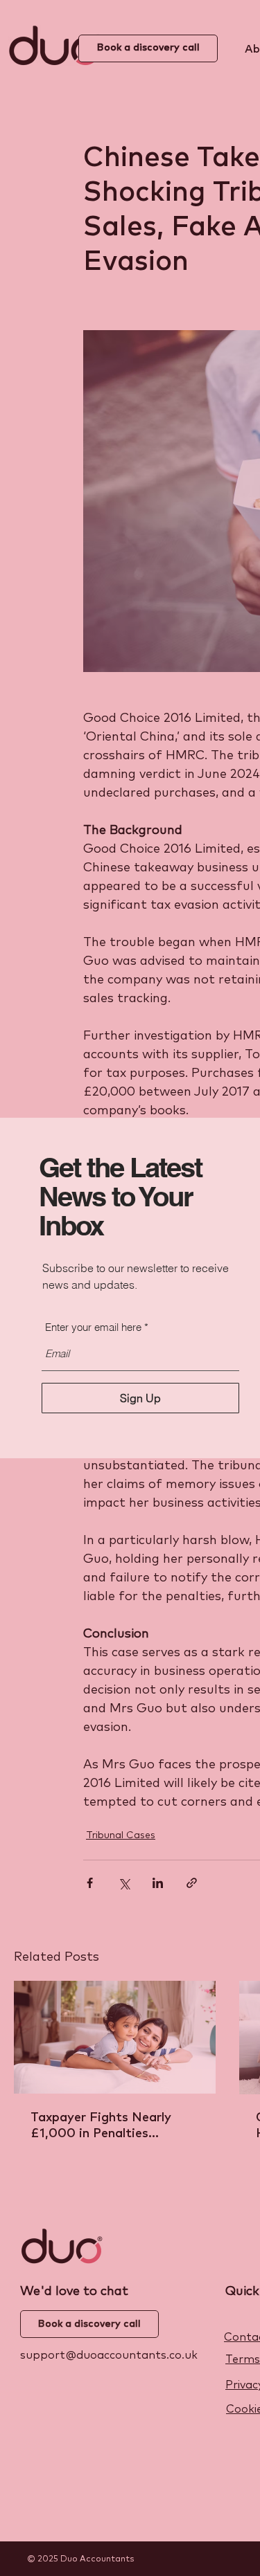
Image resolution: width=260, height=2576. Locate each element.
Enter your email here (93, 1327)
